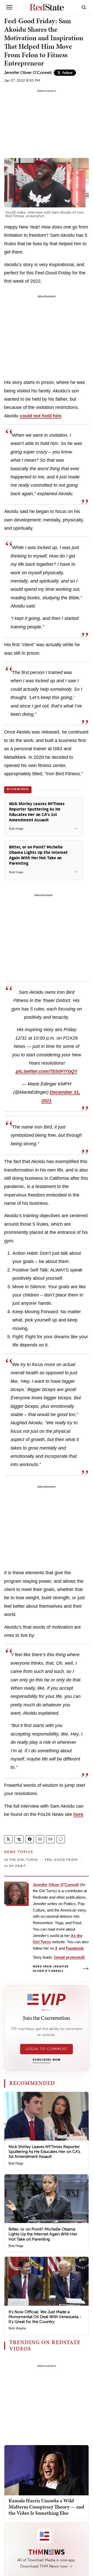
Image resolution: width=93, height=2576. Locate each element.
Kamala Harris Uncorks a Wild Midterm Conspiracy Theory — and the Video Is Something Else (46, 2507)
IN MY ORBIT (15, 1866)
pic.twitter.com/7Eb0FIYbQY (47, 1071)
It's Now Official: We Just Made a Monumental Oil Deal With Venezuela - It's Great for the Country (45, 2317)
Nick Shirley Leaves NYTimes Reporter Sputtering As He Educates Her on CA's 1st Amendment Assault (44, 2152)
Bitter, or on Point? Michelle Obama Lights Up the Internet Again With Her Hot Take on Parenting (43, 2234)
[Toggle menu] (9, 7)
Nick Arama (17, 2328)
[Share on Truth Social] (19, 1839)
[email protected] (69, 1957)
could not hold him (40, 416)
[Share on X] (8, 1839)
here (78, 1814)
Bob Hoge (16, 2163)
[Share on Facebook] (30, 1839)
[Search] (84, 7)
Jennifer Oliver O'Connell (28, 73)
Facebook (75, 1948)
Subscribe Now (47, 2060)
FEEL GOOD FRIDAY (61, 1860)
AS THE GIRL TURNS (21, 1860)
